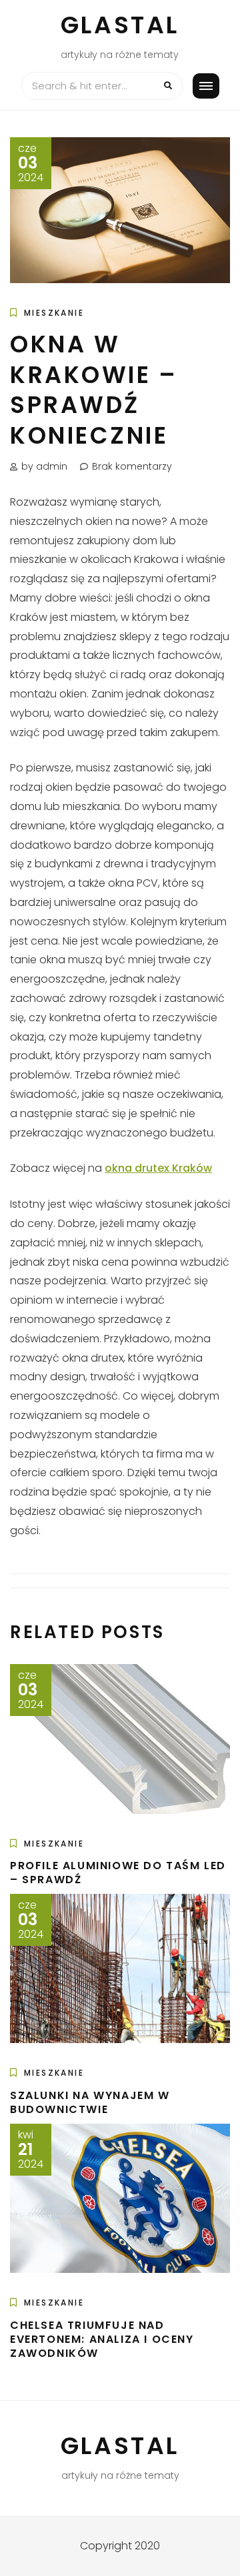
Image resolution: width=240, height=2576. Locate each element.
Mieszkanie (54, 313)
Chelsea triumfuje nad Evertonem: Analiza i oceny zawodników (102, 2339)
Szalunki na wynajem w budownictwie (90, 2102)
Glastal (120, 25)
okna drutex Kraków (158, 1168)
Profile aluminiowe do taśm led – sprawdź (118, 1873)
